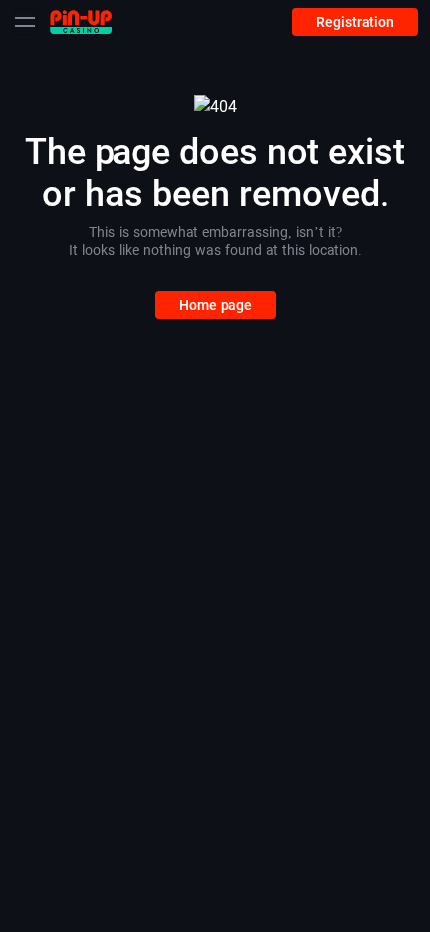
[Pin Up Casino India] (81, 21)
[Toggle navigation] (25, 22)
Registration (355, 22)
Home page (215, 305)
